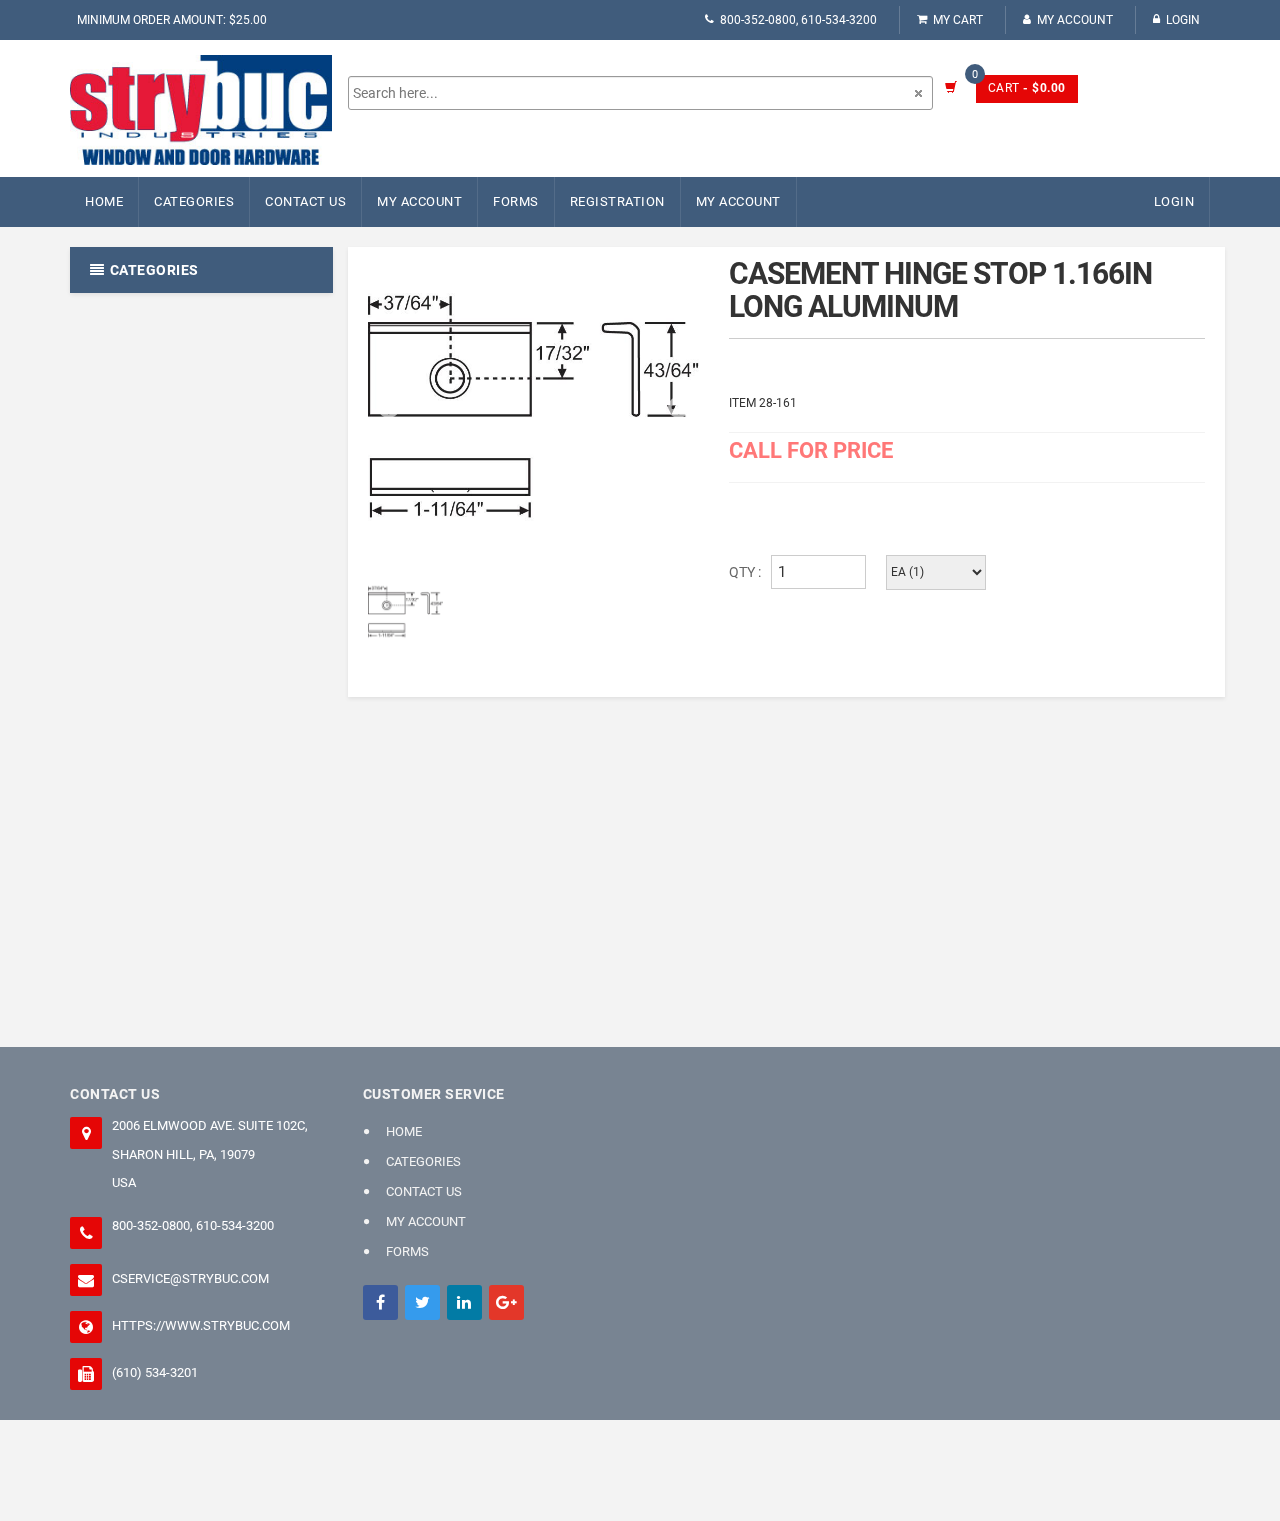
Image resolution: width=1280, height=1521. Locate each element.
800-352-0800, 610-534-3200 (798, 20)
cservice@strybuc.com (190, 1278)
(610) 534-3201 (155, 1372)
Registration (617, 201)
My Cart (958, 20)
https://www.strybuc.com (201, 1325)
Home (104, 201)
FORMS (516, 201)
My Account (1075, 20)
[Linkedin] (464, 1302)
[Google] (506, 1302)
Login (1183, 20)
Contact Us (305, 201)
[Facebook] (380, 1302)
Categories (194, 201)
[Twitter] (422, 1302)
